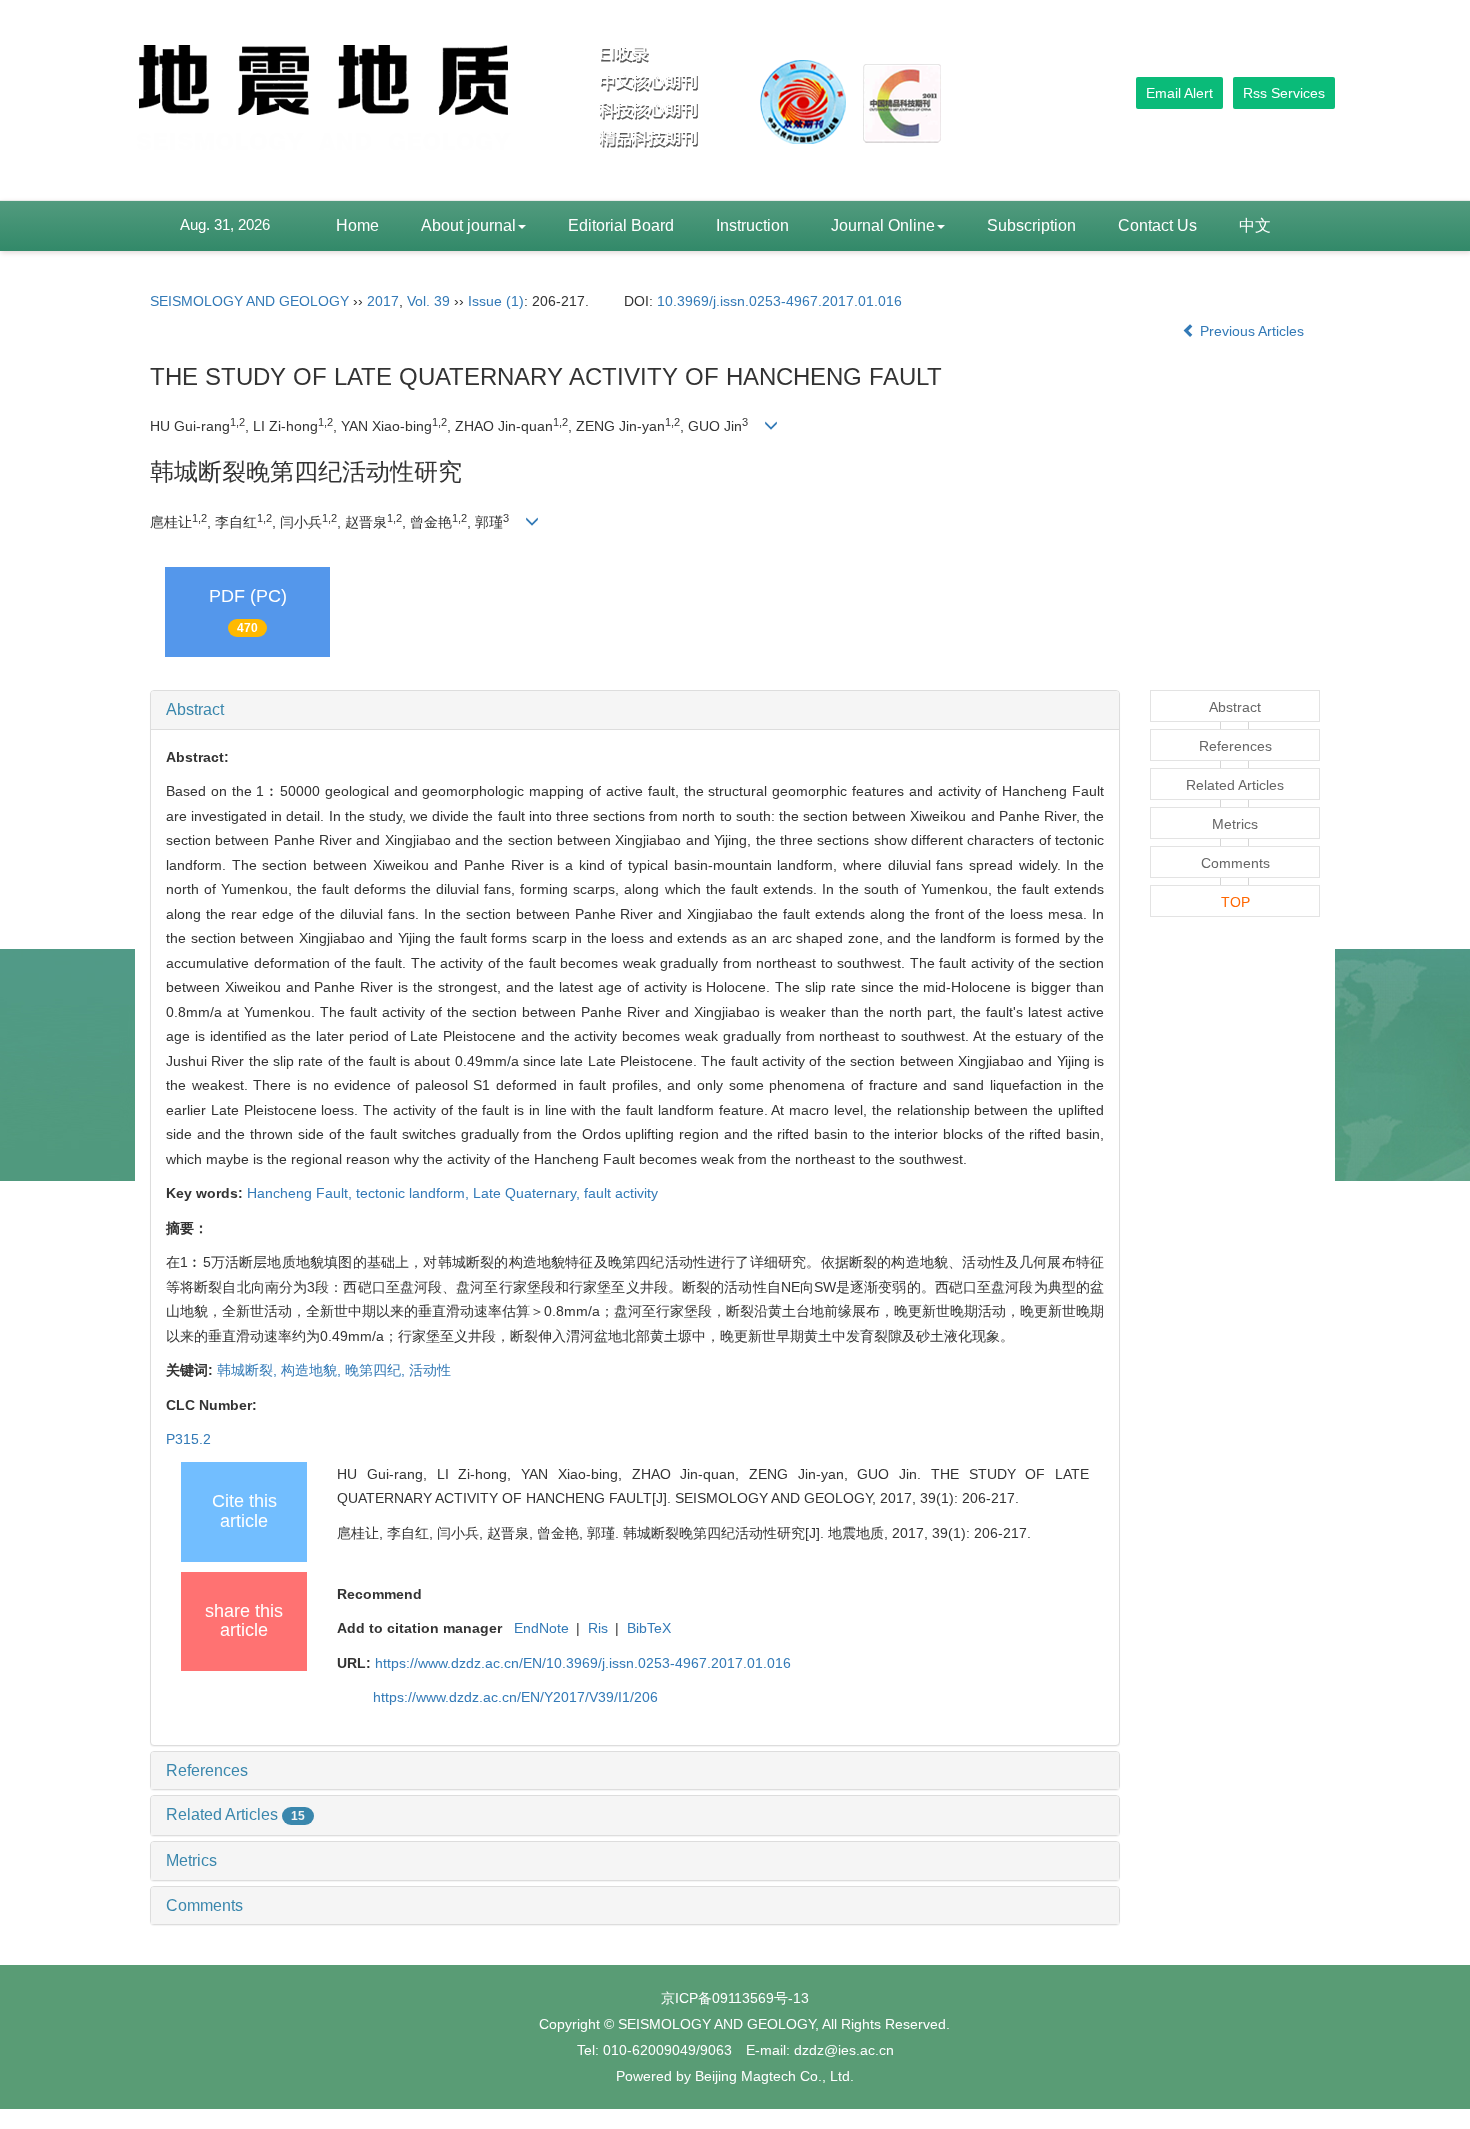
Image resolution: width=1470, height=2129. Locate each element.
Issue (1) (496, 301)
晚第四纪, (377, 1370)
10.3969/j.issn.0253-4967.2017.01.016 (779, 301)
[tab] (635, 710)
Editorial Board (621, 225)
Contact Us (1157, 225)
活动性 (430, 1370)
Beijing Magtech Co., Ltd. (774, 2076)
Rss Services (1284, 93)
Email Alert (1179, 93)
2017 (383, 301)
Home (357, 225)
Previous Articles (1252, 331)
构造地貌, (313, 1370)
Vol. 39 (428, 301)
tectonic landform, (414, 1193)
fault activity (621, 1193)
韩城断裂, (249, 1370)
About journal (468, 225)
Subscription (1031, 225)
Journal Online (883, 225)
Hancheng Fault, (301, 1193)
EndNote (541, 1628)
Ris (598, 1628)
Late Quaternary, (528, 1193)
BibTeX (649, 1628)
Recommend (379, 1594)
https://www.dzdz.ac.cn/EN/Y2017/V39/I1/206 (515, 1697)
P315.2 (188, 1439)
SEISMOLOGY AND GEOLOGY (249, 301)
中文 (1255, 225)
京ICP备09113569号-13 (735, 1998)
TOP (1235, 902)
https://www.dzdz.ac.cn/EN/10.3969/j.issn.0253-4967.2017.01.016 (583, 1663)
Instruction (752, 225)
